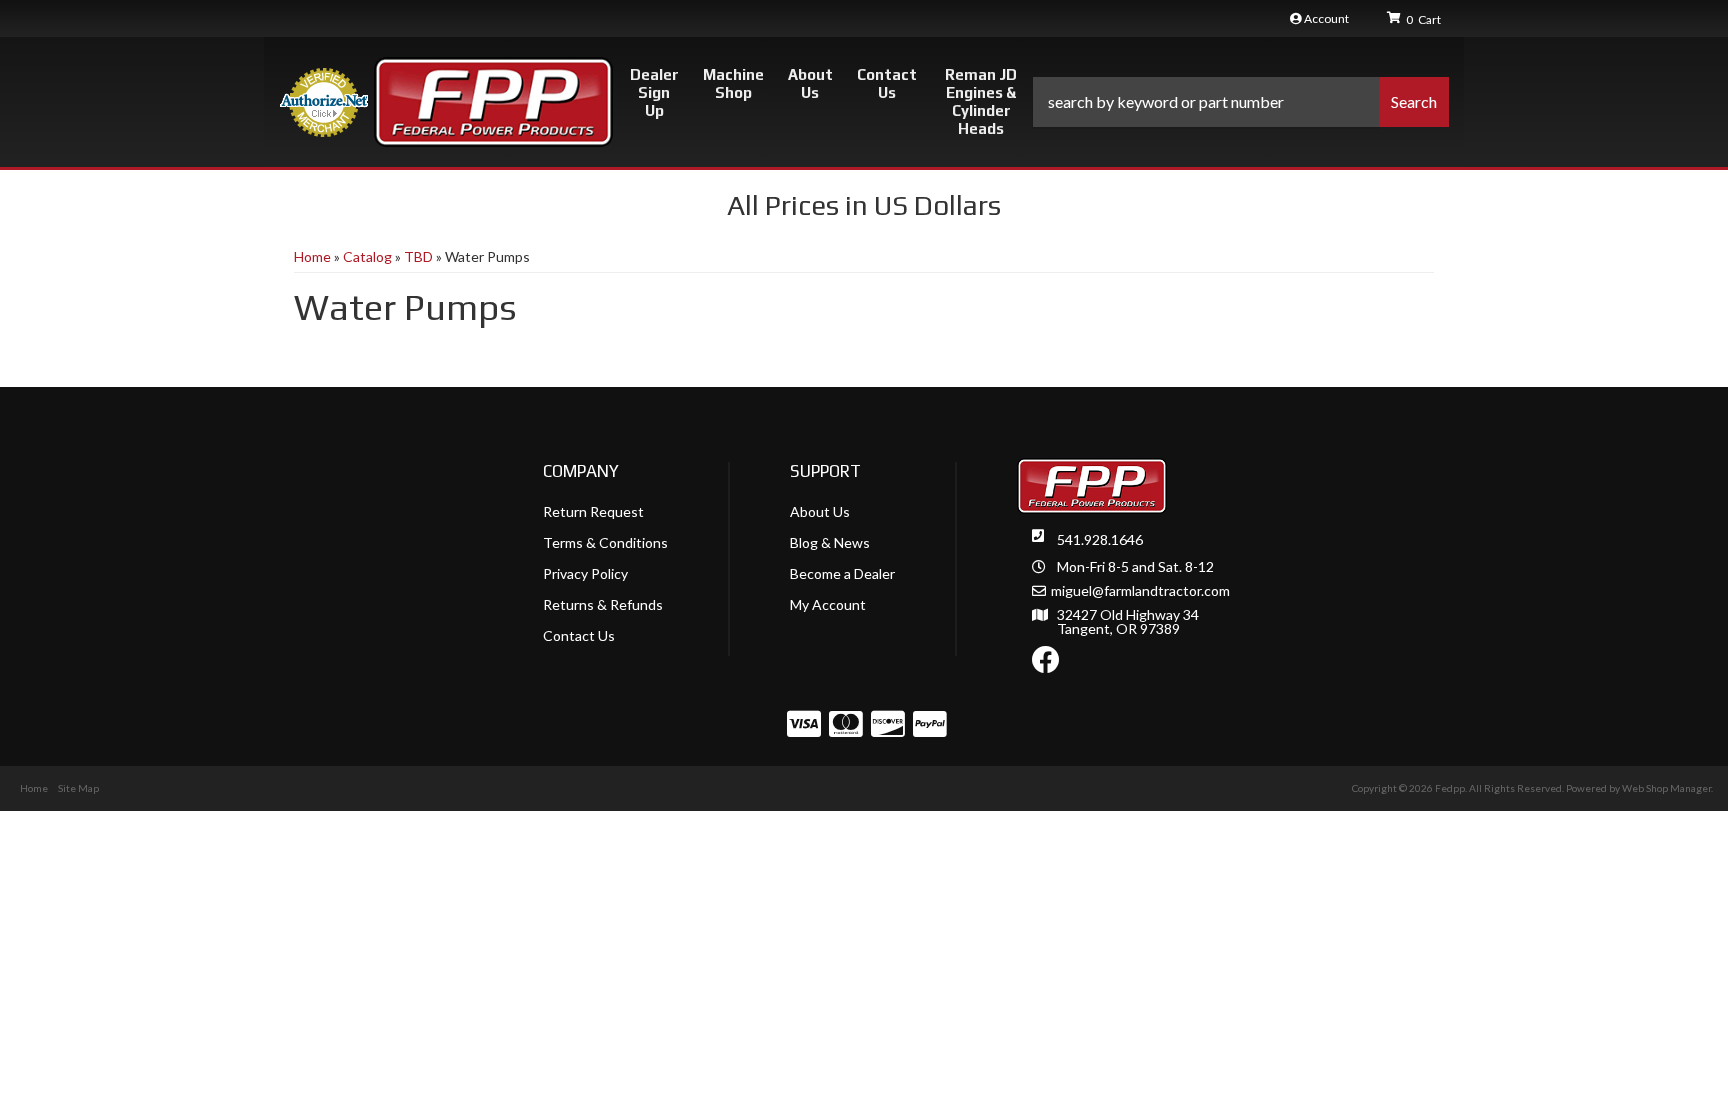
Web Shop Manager (1666, 788)
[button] (1241, 102)
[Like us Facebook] (1046, 664)
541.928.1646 (1100, 539)
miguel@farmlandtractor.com (1140, 591)
